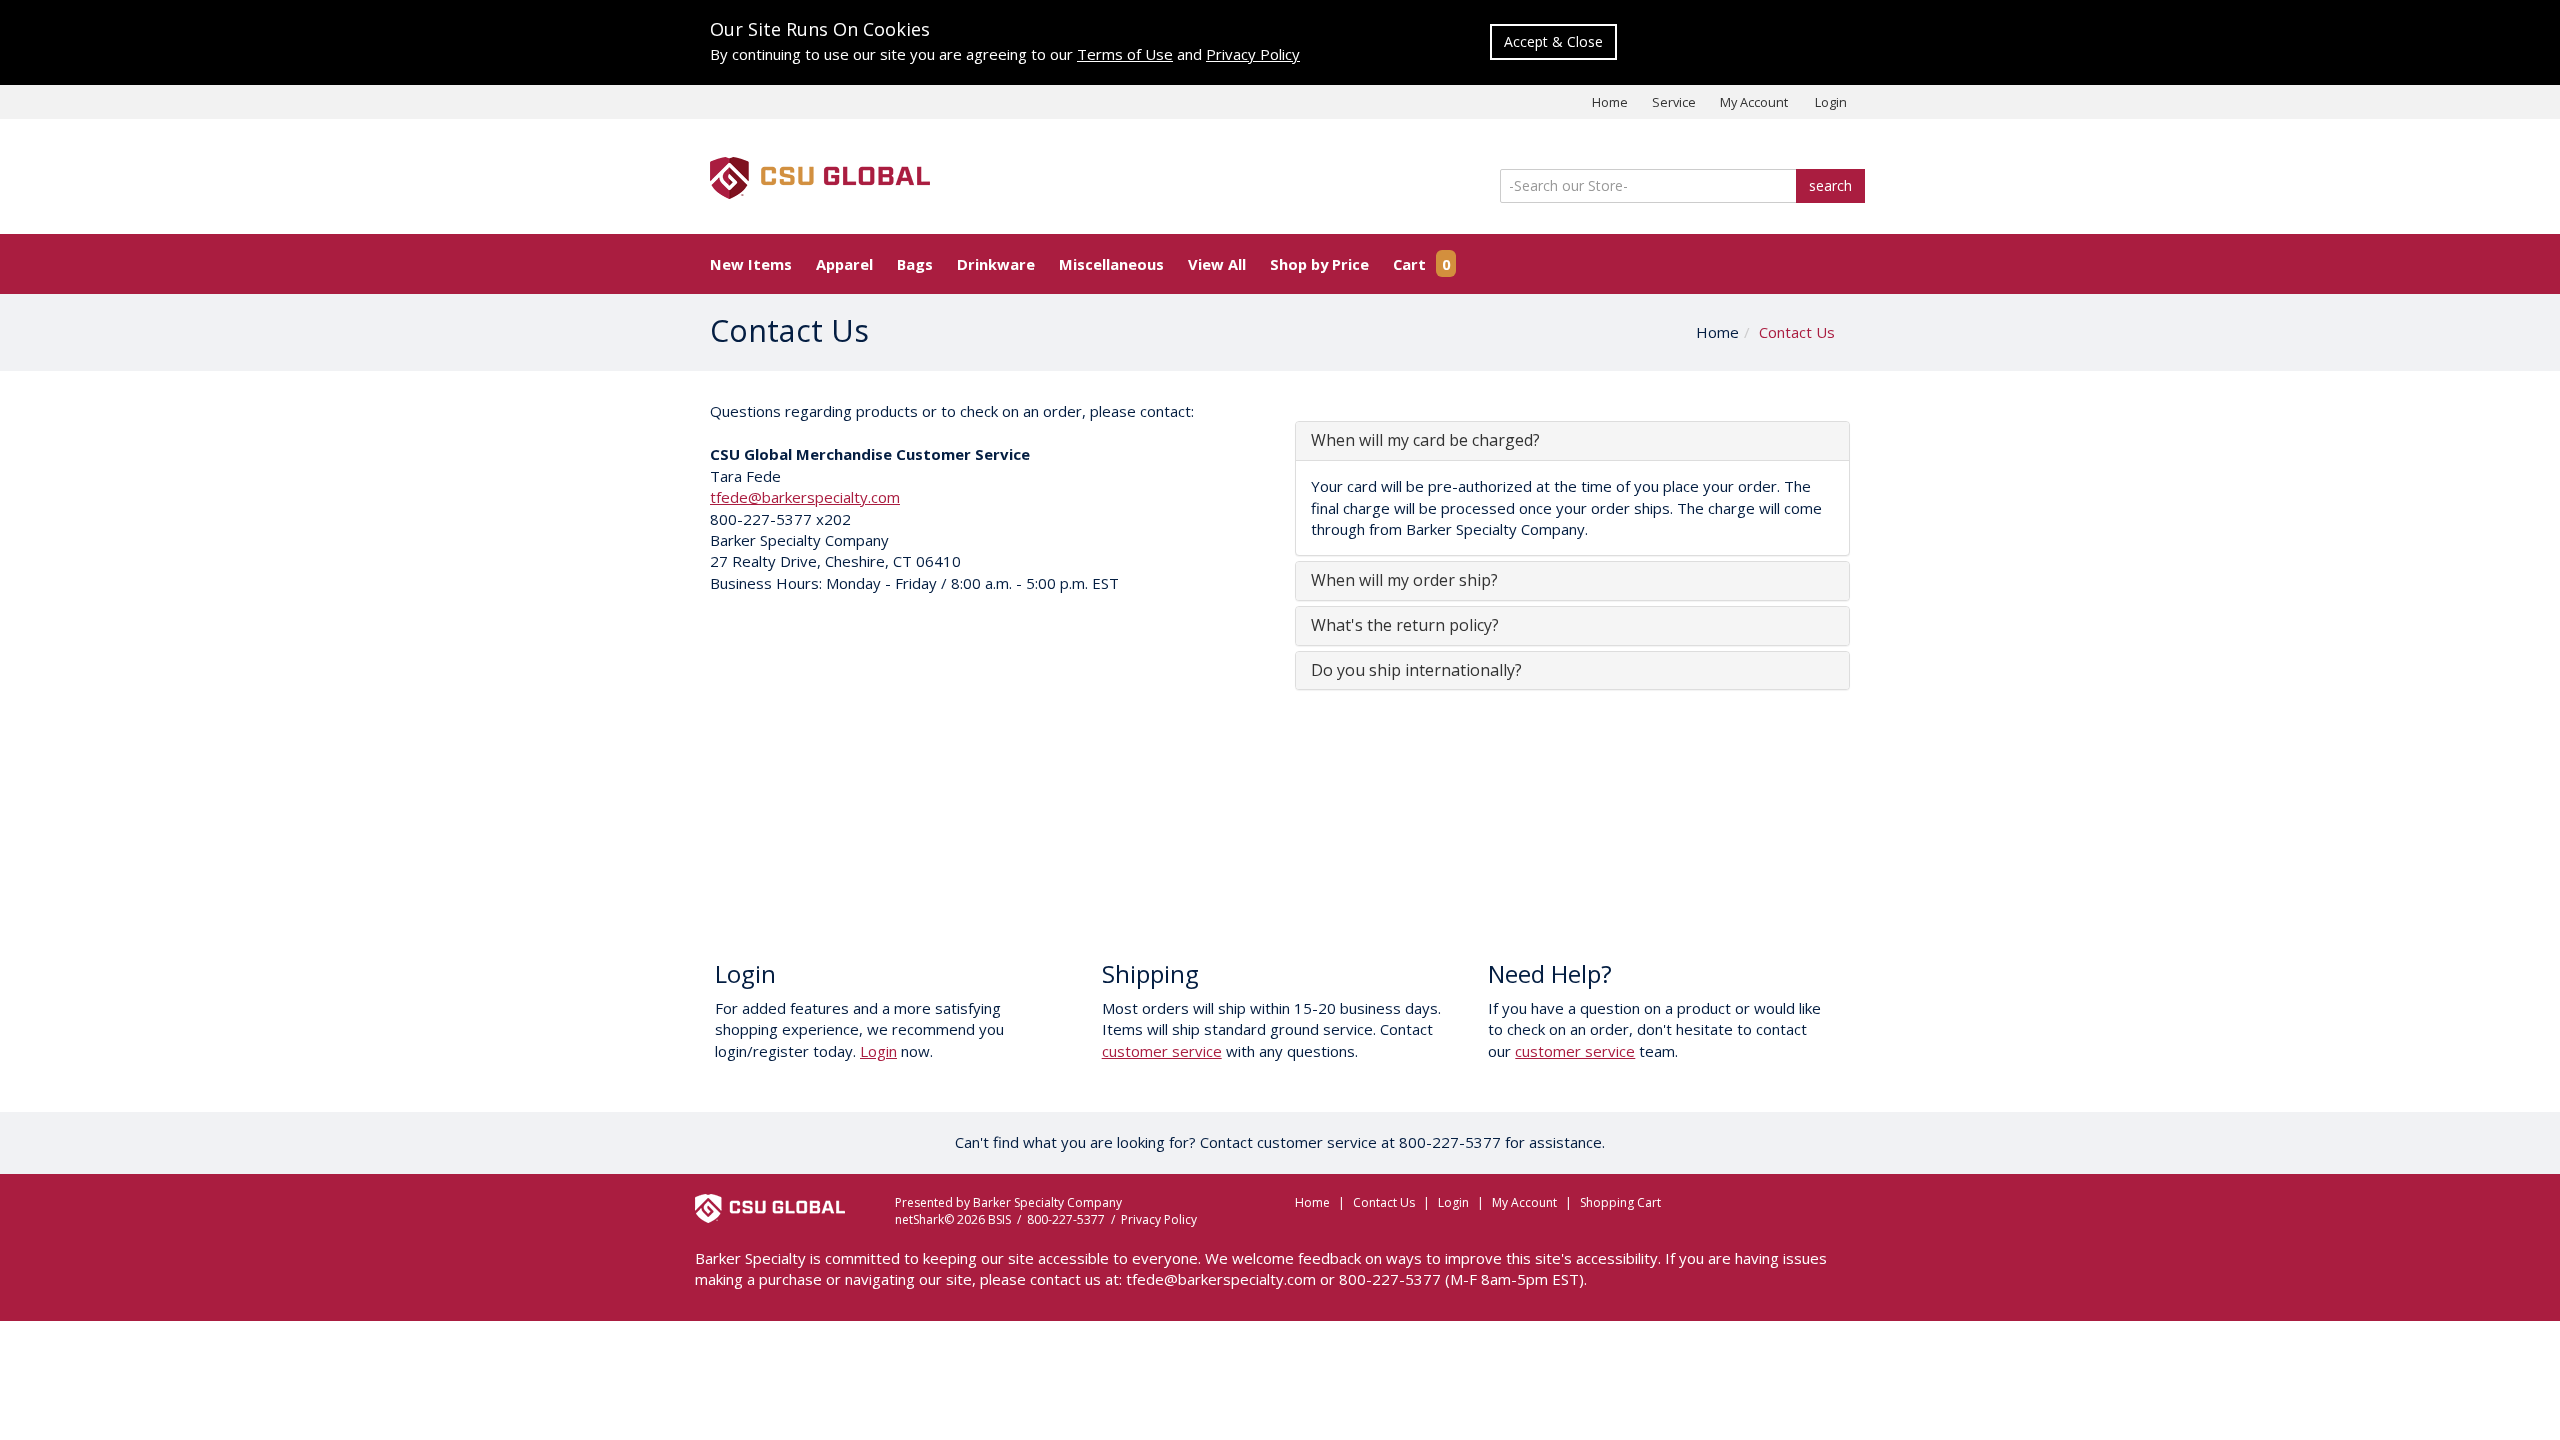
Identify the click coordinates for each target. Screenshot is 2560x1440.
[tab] (1572, 441)
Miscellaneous (1111, 264)
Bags (915, 264)
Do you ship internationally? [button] (1416, 670)
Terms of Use (1125, 54)
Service (1674, 102)
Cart (1421, 264)
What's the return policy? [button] (1405, 625)
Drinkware (996, 264)
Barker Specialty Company (1047, 1202)
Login (1831, 102)
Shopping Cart (1620, 1202)
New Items (751, 264)
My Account (1754, 102)
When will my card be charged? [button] (1425, 440)
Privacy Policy (1253, 54)
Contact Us (1797, 332)
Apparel (844, 264)
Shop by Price (1319, 264)
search (1830, 185)
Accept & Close (1553, 41)
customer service (1162, 1051)
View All (1217, 264)
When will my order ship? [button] (1404, 580)
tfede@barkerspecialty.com (805, 497)
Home (1610, 102)
